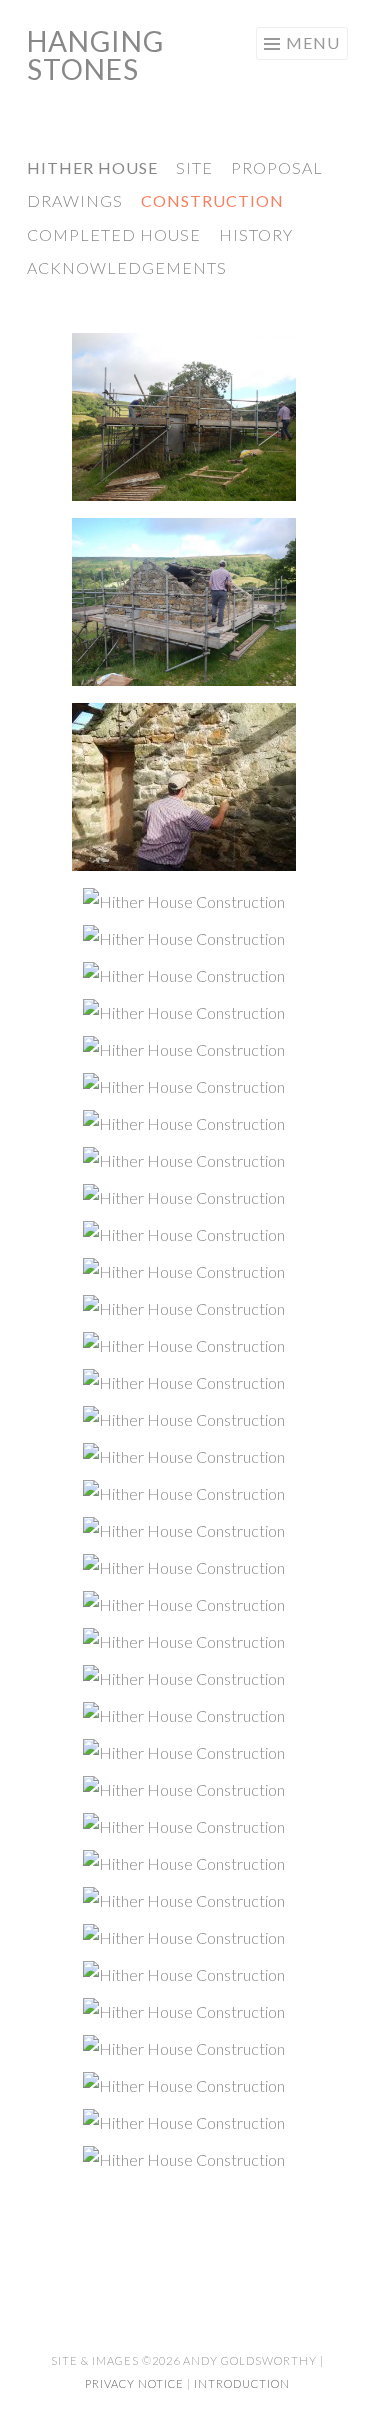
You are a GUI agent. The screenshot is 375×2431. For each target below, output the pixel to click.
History (256, 234)
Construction (212, 200)
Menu (313, 42)
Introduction (242, 2383)
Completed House (114, 234)
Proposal (277, 167)
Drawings (75, 200)
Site (194, 167)
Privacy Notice (134, 2383)
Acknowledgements (127, 267)
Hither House (92, 167)
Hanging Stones (95, 55)
